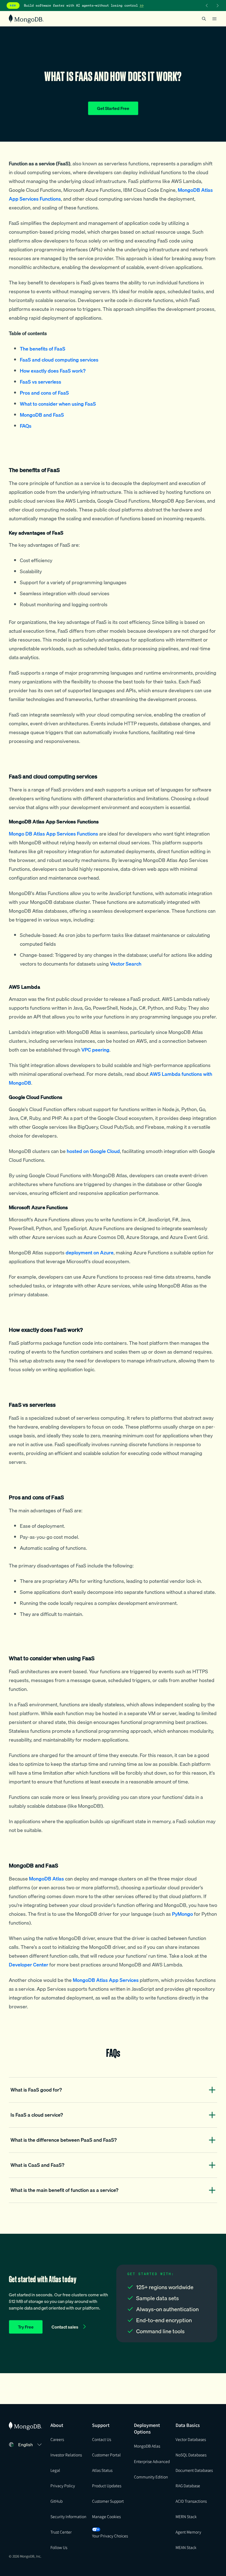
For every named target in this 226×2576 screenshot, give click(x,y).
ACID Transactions (191, 2501)
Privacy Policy (63, 2486)
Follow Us (59, 2547)
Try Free (26, 2327)
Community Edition (151, 2477)
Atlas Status (102, 2470)
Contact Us (102, 2439)
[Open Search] (204, 19)
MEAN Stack (186, 2547)
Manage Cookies (106, 2516)
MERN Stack (186, 2516)
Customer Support (108, 2501)
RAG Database (188, 2486)
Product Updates (107, 2486)
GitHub (57, 2501)
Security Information (68, 2516)
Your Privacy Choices (110, 2536)
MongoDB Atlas (147, 2446)
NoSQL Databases (191, 2455)
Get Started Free (113, 108)
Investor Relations (66, 2455)
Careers (57, 2439)
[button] (31, 2445)
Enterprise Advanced (152, 2461)
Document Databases (194, 2470)
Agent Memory (188, 2532)
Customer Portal (106, 2455)
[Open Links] (214, 19)
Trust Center (61, 2532)
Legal (55, 2470)
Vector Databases (191, 2439)
